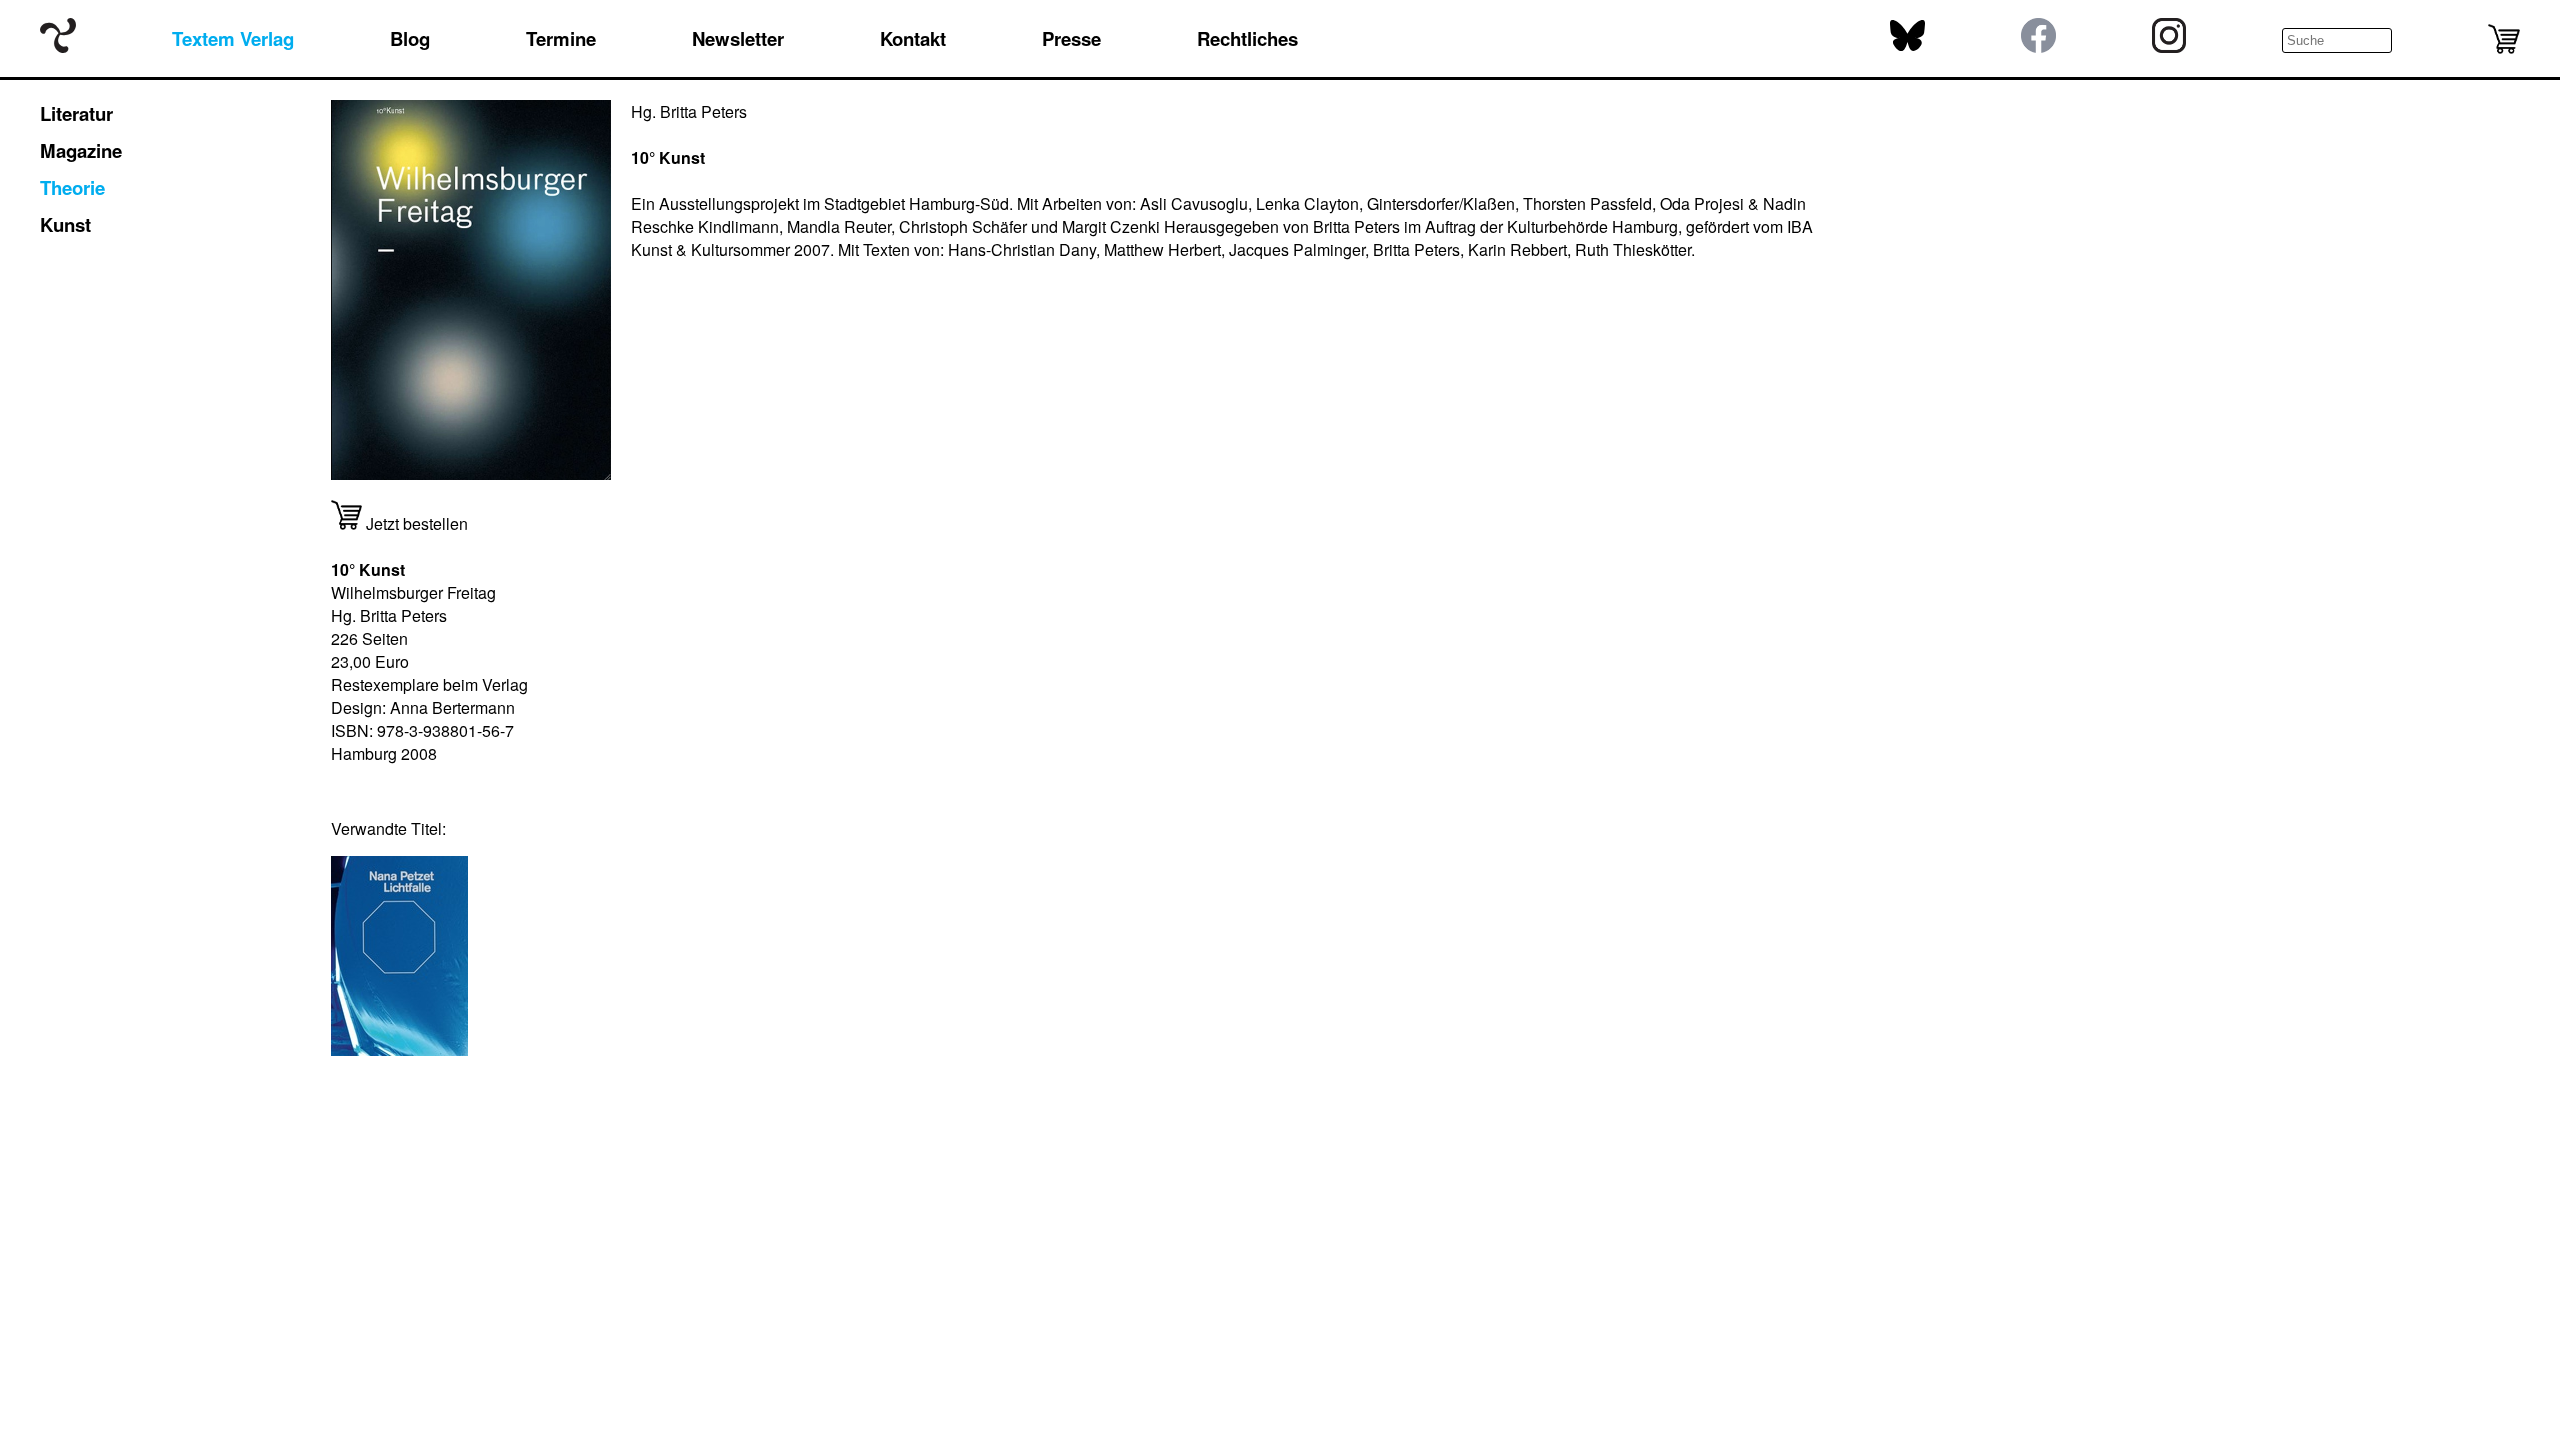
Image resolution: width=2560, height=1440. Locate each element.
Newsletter (738, 38)
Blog (410, 38)
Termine (561, 38)
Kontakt (913, 38)
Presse (1071, 38)
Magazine (81, 150)
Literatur (76, 113)
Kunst (65, 224)
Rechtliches (1247, 38)
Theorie (72, 187)
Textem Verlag (233, 38)
